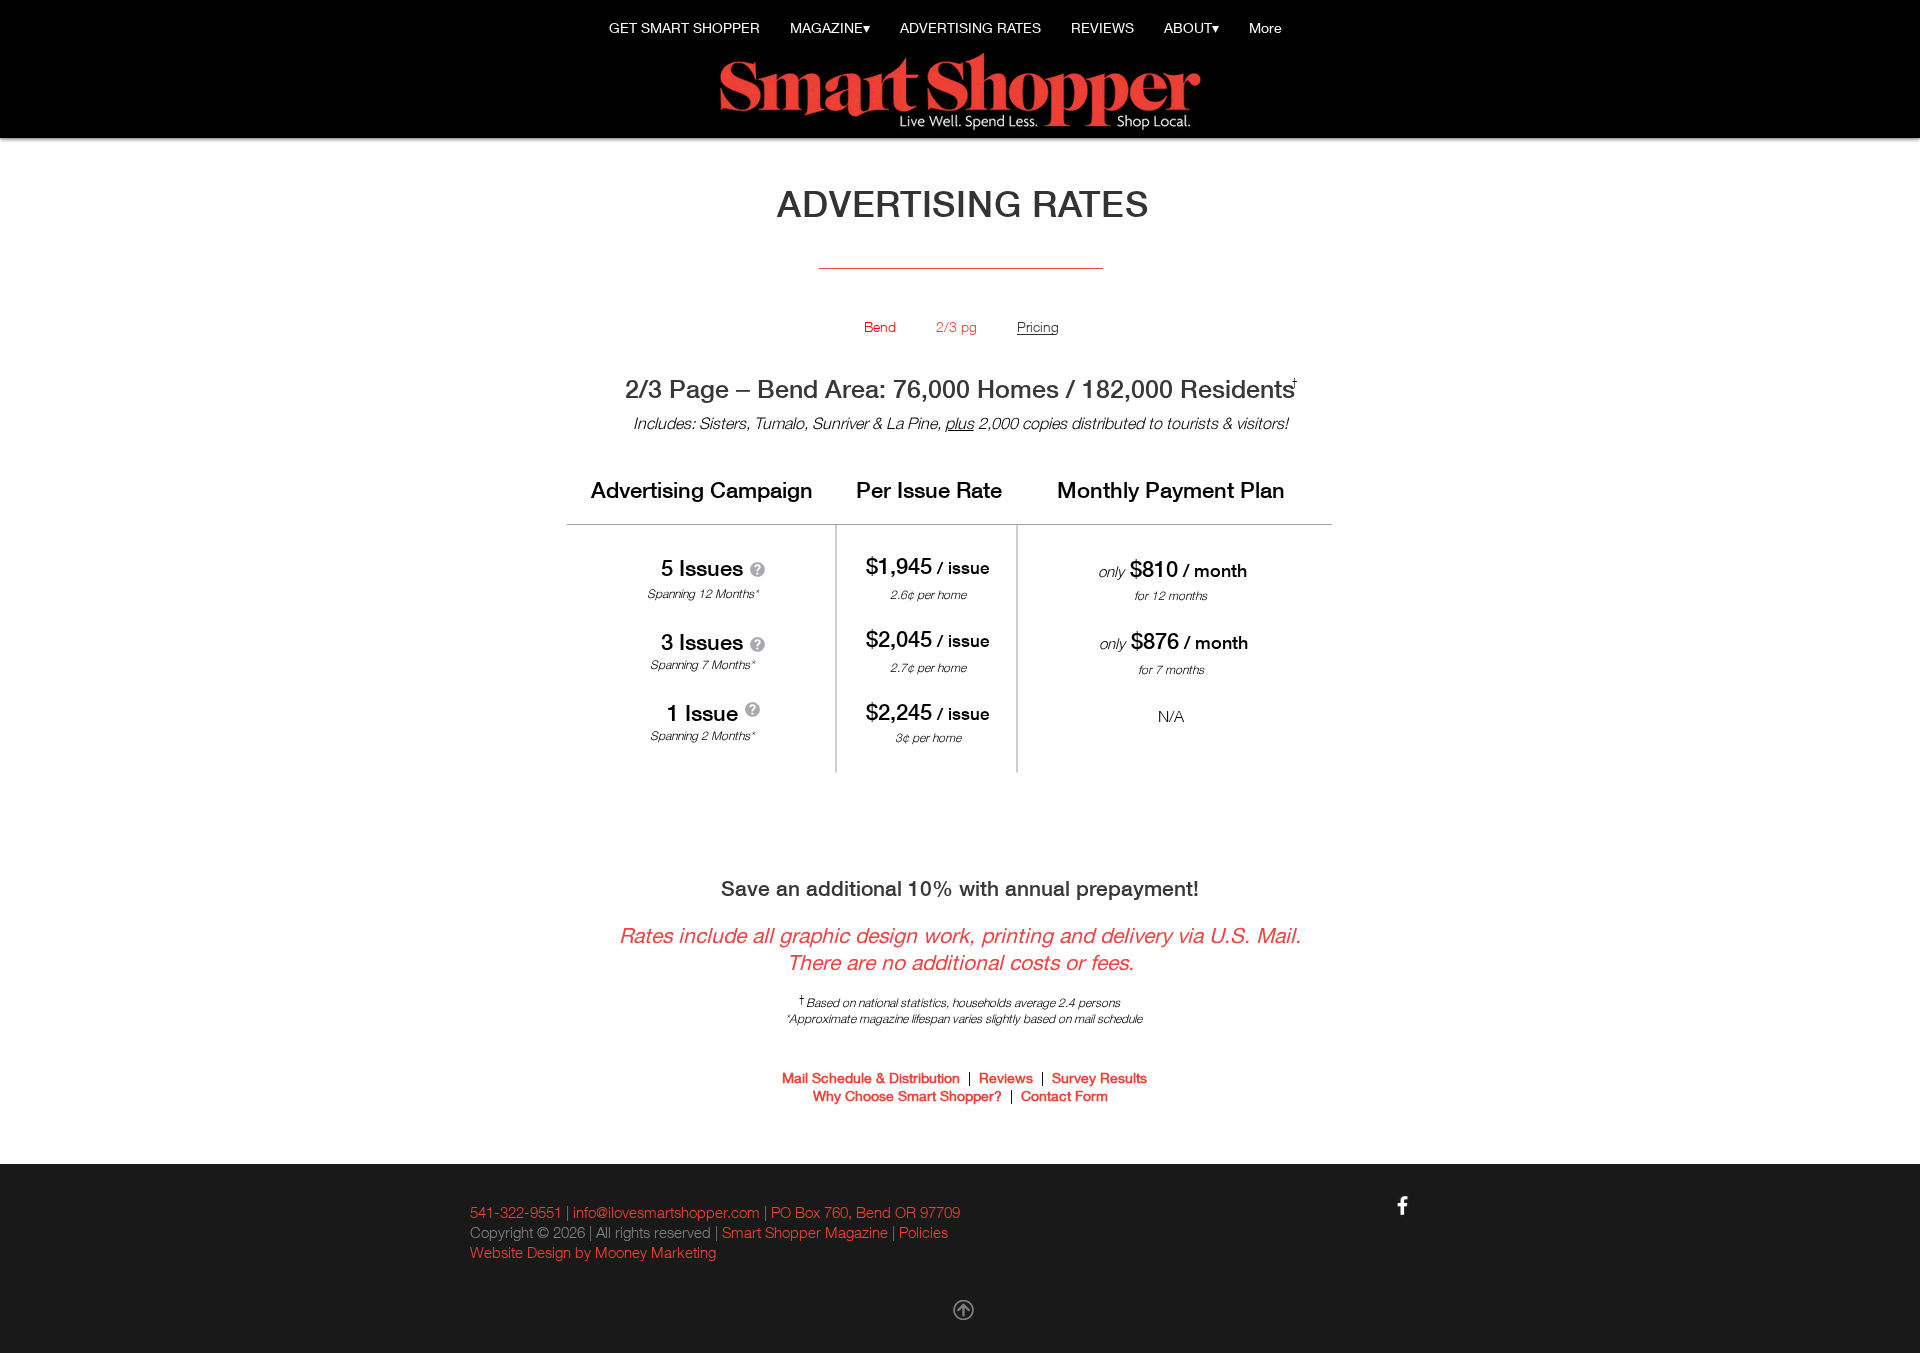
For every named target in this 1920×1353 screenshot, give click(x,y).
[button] (757, 569)
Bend (880, 326)
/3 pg (960, 326)
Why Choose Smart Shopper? (907, 1096)
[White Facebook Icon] (1402, 1205)
